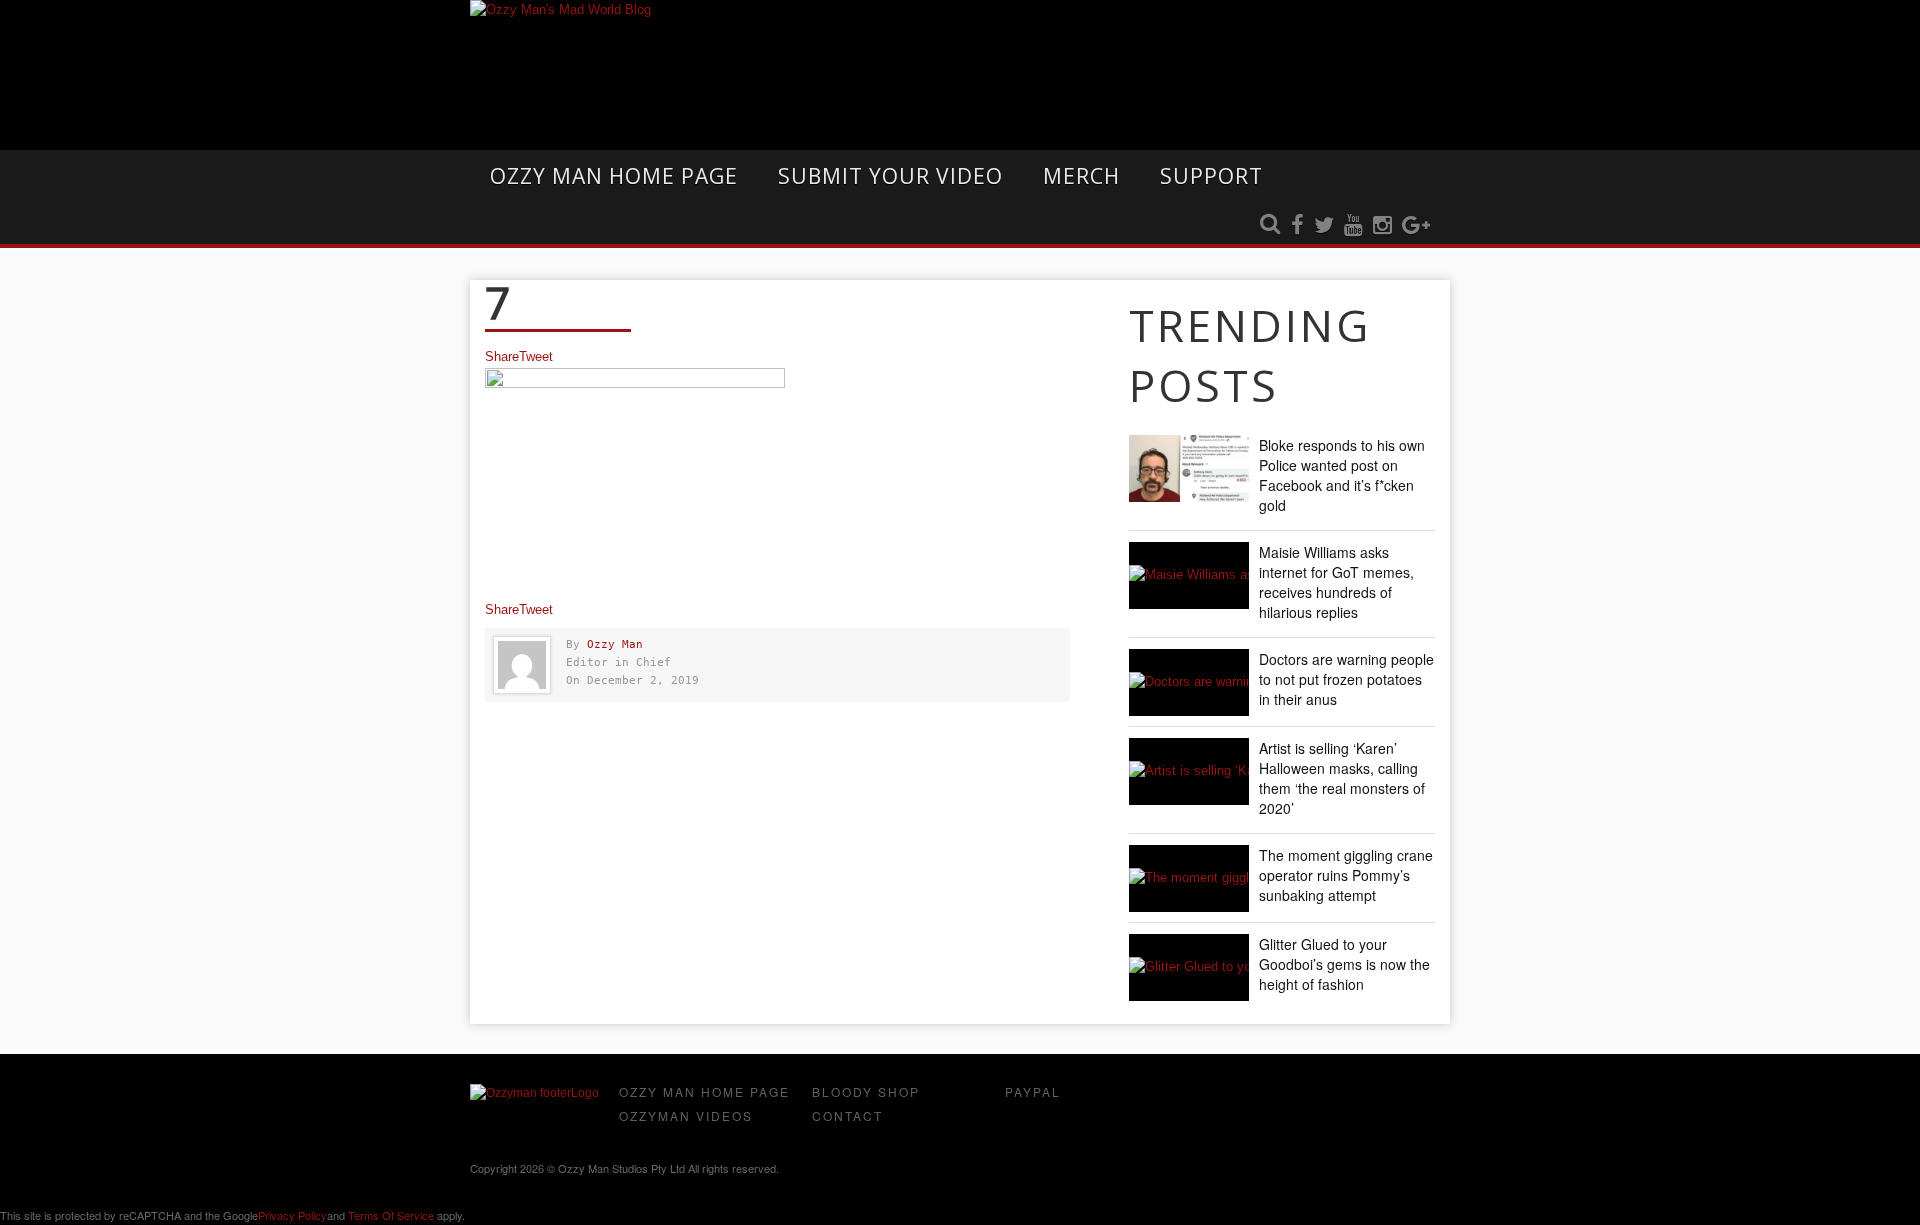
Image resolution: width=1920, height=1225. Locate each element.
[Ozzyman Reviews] (534, 1093)
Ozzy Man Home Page (614, 176)
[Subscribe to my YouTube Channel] (1353, 226)
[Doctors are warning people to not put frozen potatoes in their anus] (1189, 682)
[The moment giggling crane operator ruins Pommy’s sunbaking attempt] (1189, 878)
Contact (847, 1115)
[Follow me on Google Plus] (1416, 226)
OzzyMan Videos (686, 1115)
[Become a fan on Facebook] (1297, 226)
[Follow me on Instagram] (1382, 226)
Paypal (1033, 1091)
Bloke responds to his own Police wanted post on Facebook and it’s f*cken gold (1342, 475)
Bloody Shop (866, 1091)
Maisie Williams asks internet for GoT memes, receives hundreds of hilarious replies (1336, 582)
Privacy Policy (292, 1215)
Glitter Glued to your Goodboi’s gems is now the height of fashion (1344, 964)
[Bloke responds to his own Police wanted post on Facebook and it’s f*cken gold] (1189, 468)
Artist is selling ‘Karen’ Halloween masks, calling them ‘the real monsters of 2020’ (1342, 778)
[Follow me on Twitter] (1324, 226)
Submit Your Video (890, 176)
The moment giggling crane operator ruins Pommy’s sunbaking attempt (1346, 875)
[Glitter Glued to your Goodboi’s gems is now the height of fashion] (1189, 967)
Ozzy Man (615, 644)
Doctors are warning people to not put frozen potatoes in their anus (1346, 679)
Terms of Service (391, 1215)
